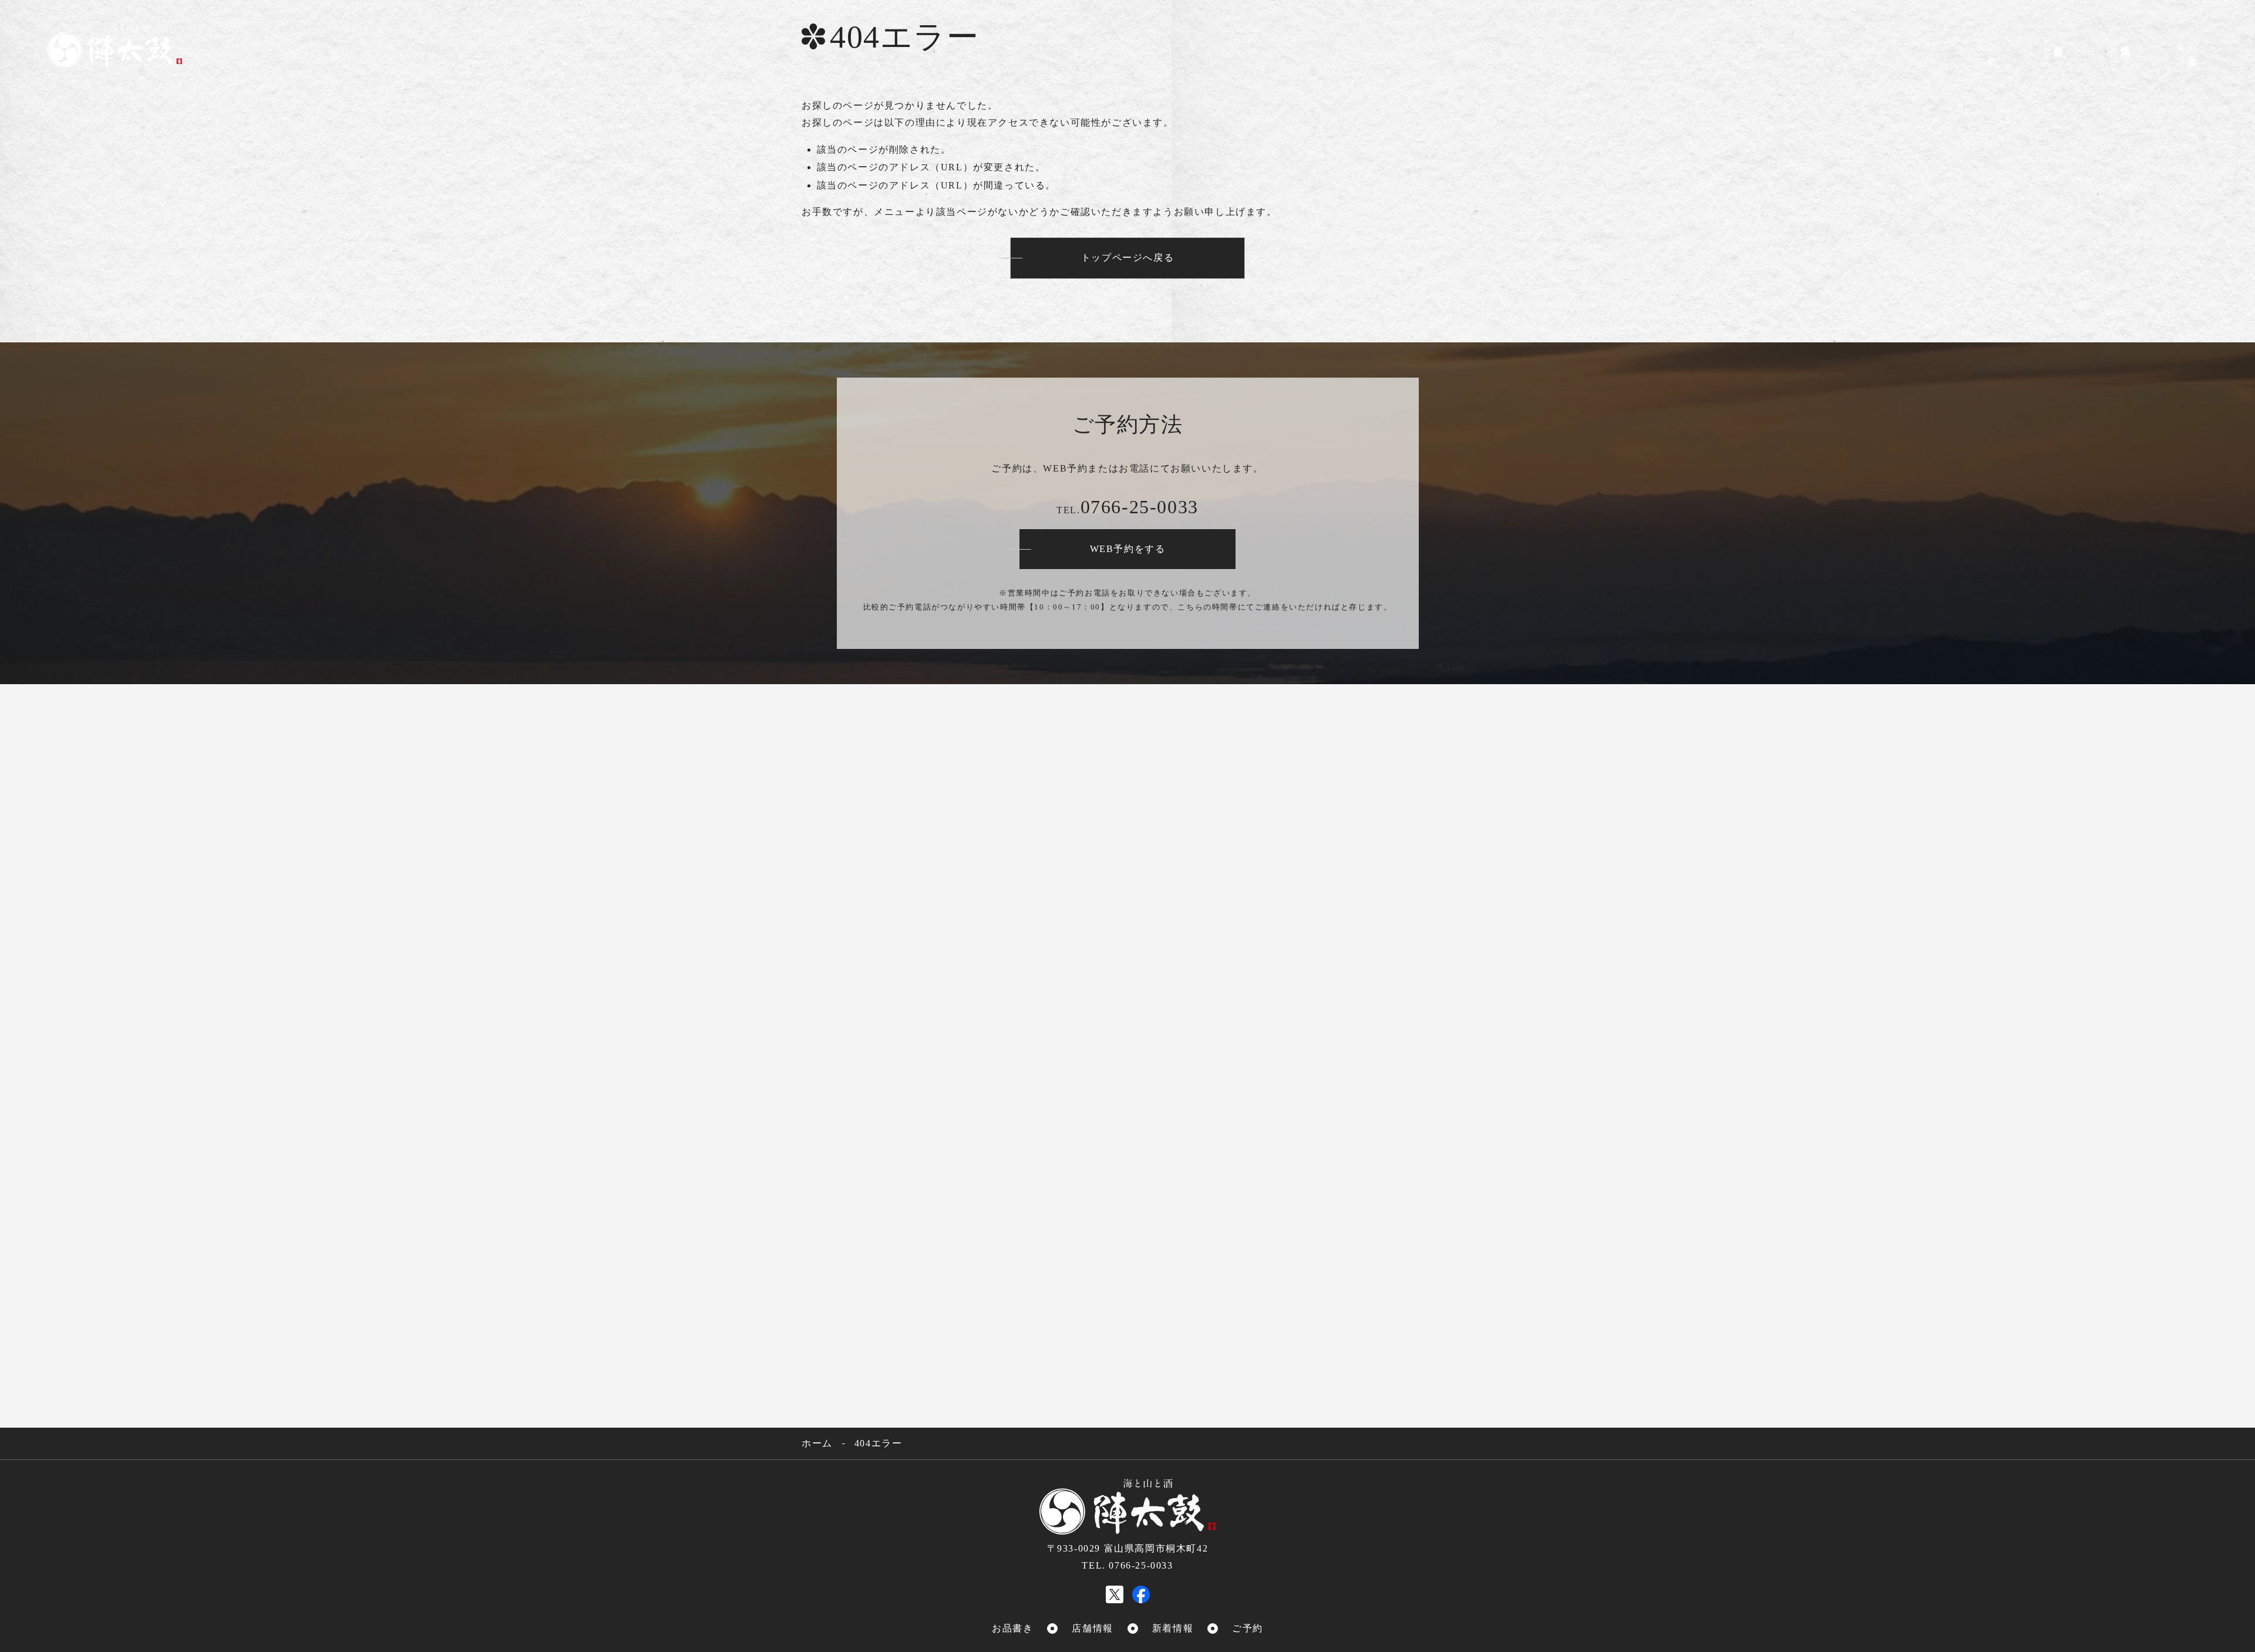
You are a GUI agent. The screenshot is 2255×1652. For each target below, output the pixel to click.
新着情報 (2053, 52)
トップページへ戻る (1127, 258)
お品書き (2187, 53)
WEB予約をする (1128, 549)
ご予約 (1986, 60)
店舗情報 (2120, 55)
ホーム (817, 1443)
